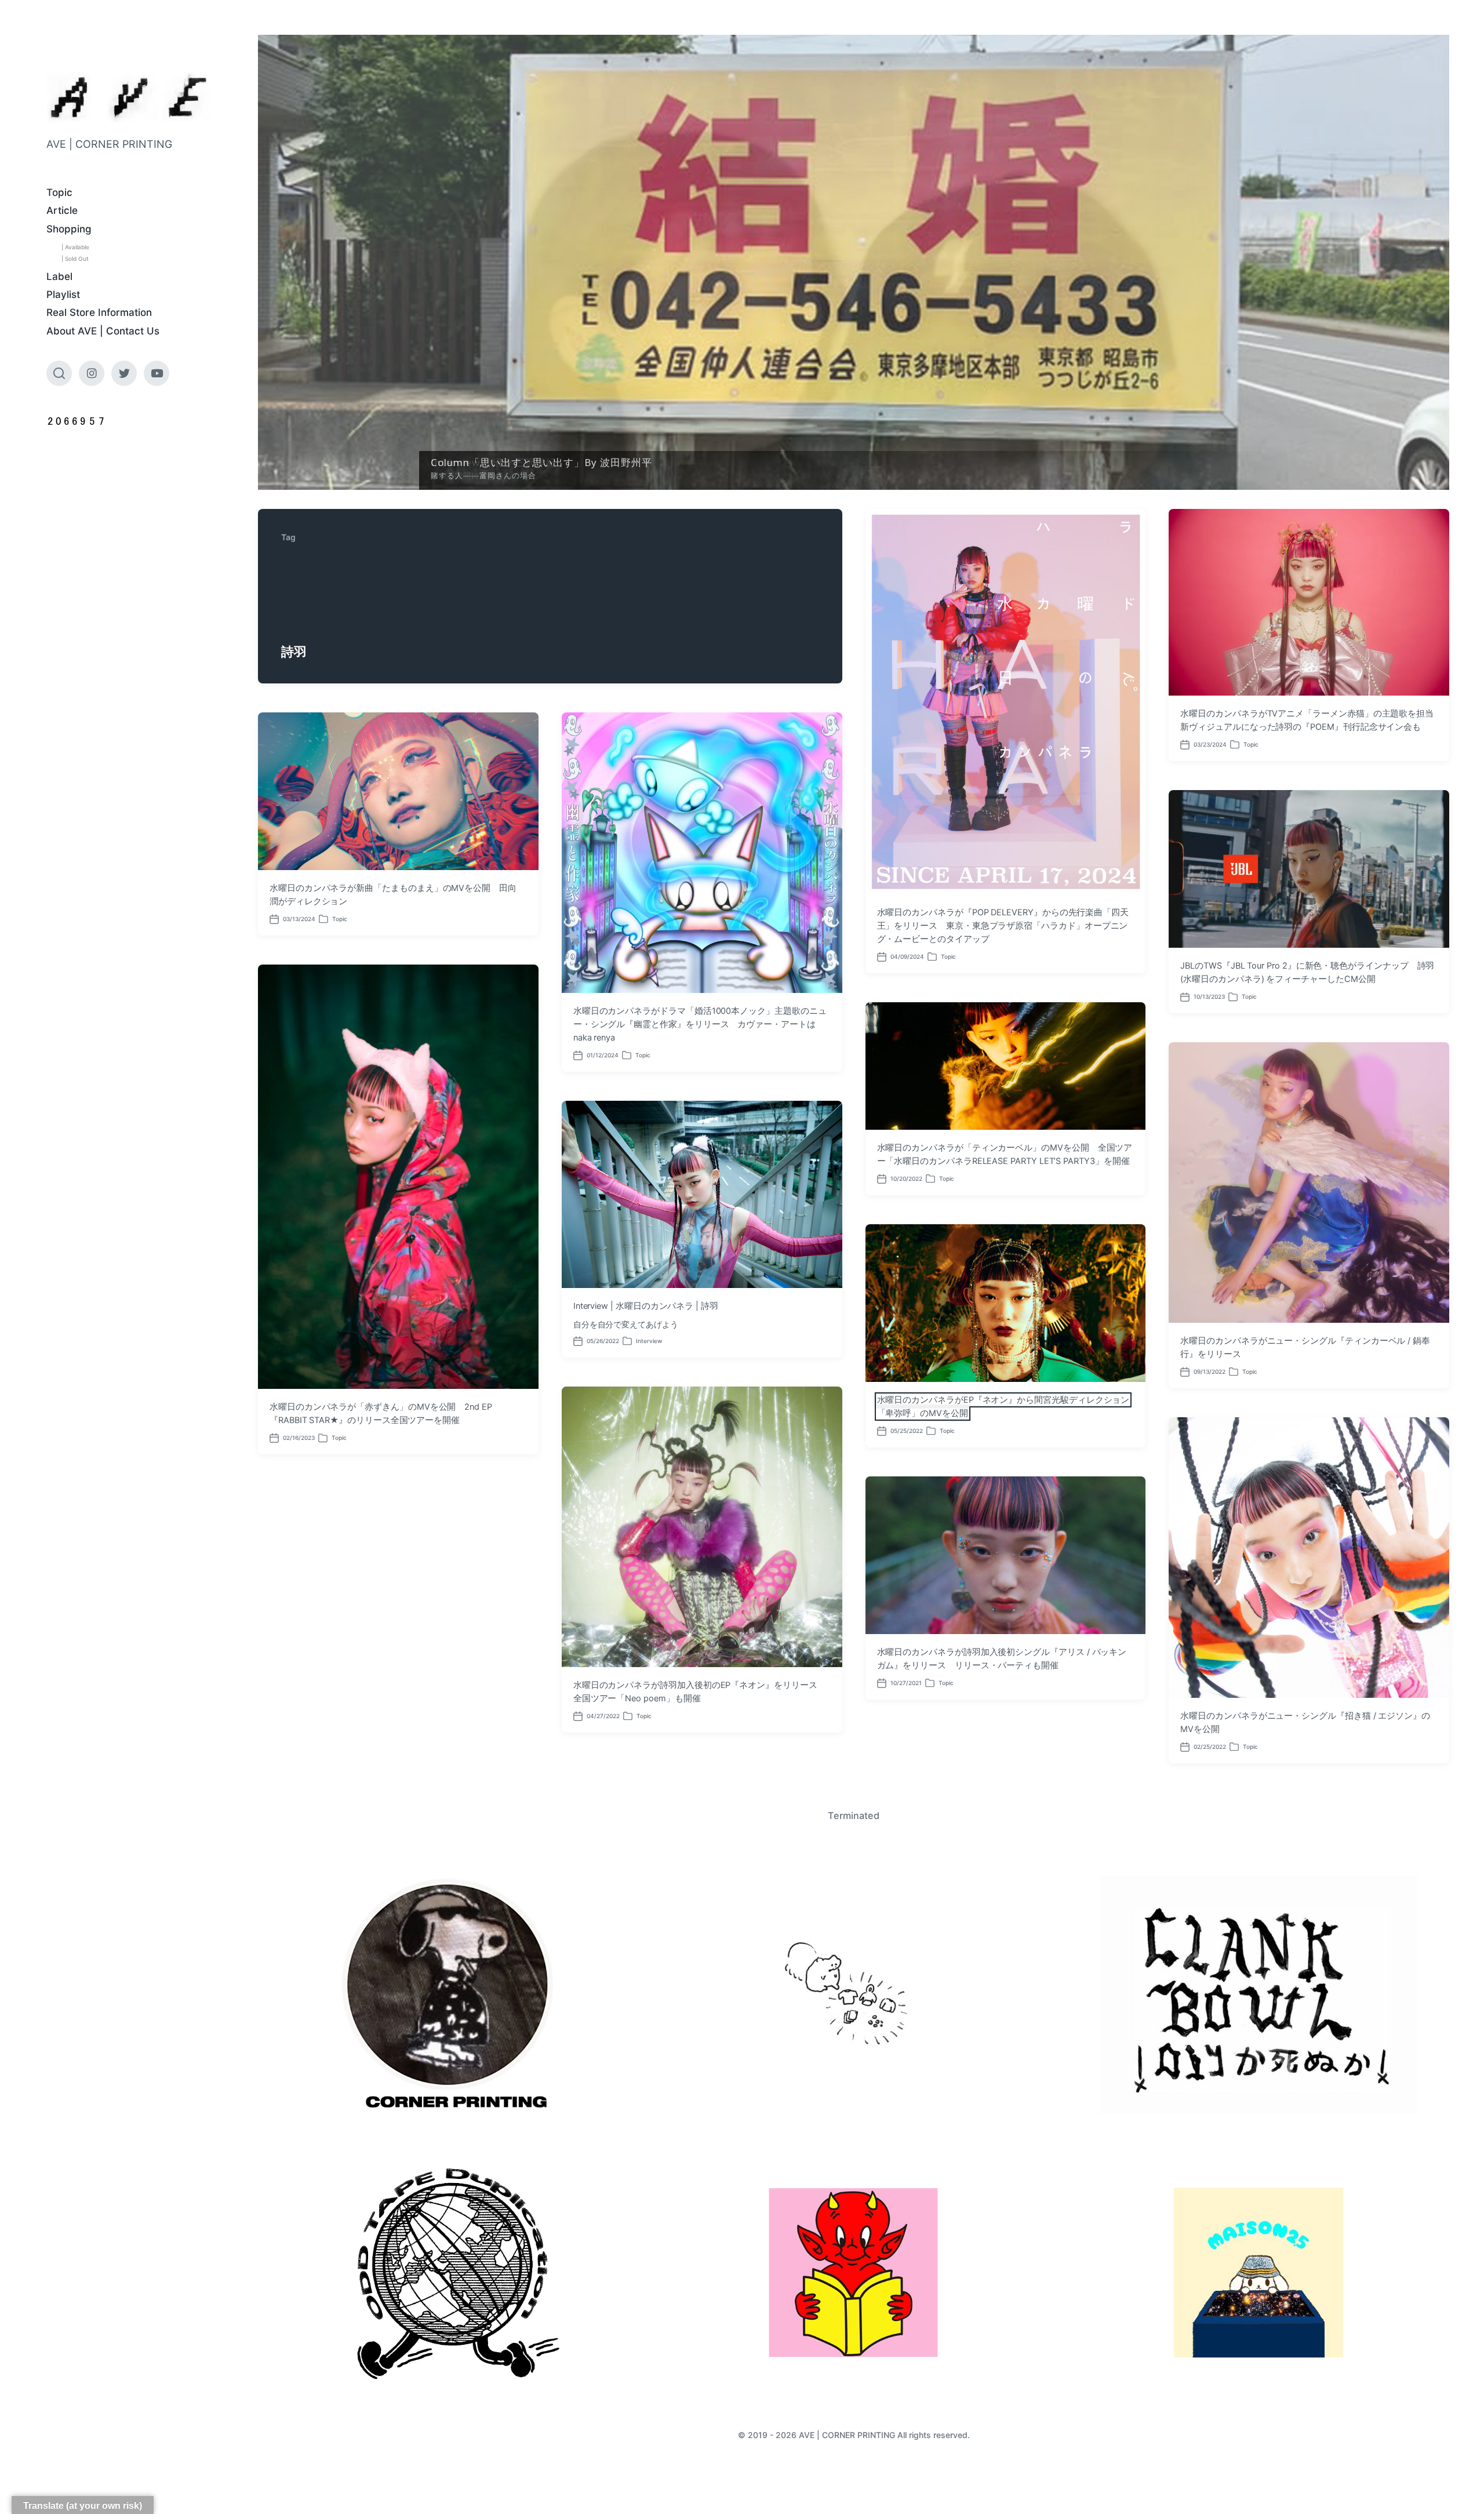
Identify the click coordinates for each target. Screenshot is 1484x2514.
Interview (649, 1341)
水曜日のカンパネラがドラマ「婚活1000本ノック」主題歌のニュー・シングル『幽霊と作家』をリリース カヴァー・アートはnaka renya (700, 1024)
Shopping (69, 229)
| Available (75, 247)
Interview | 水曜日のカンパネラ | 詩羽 (646, 1306)
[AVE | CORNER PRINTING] (129, 97)
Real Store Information (99, 312)
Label (59, 276)
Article (62, 210)
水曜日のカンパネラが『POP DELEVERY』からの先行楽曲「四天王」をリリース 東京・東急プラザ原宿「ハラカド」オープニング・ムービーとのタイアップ (1003, 926)
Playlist (63, 294)
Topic (59, 192)
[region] (854, 262)
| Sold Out (75, 259)
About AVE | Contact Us (103, 331)
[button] (854, 262)
